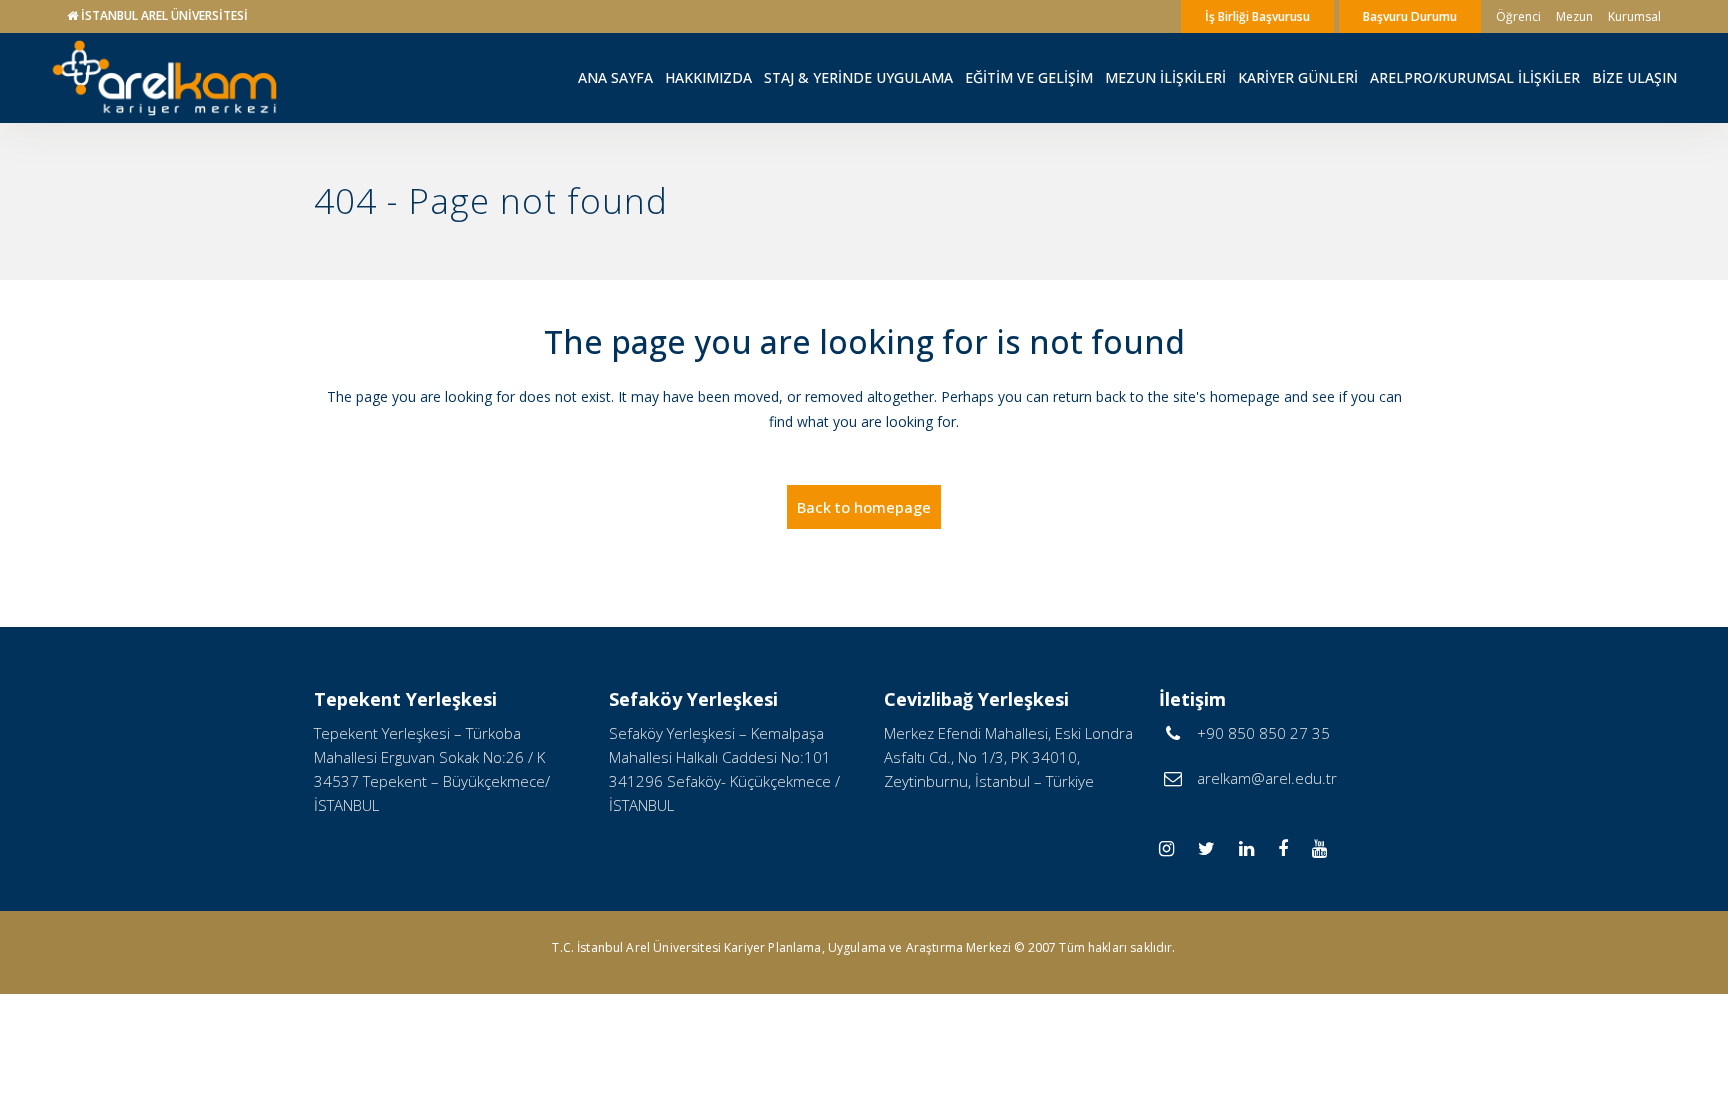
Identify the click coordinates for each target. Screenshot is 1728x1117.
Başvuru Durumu (1410, 16)
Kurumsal (1634, 16)
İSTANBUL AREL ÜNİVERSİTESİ (164, 15)
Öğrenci (1518, 16)
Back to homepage (864, 507)
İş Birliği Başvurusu (1257, 16)
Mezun (1574, 16)
